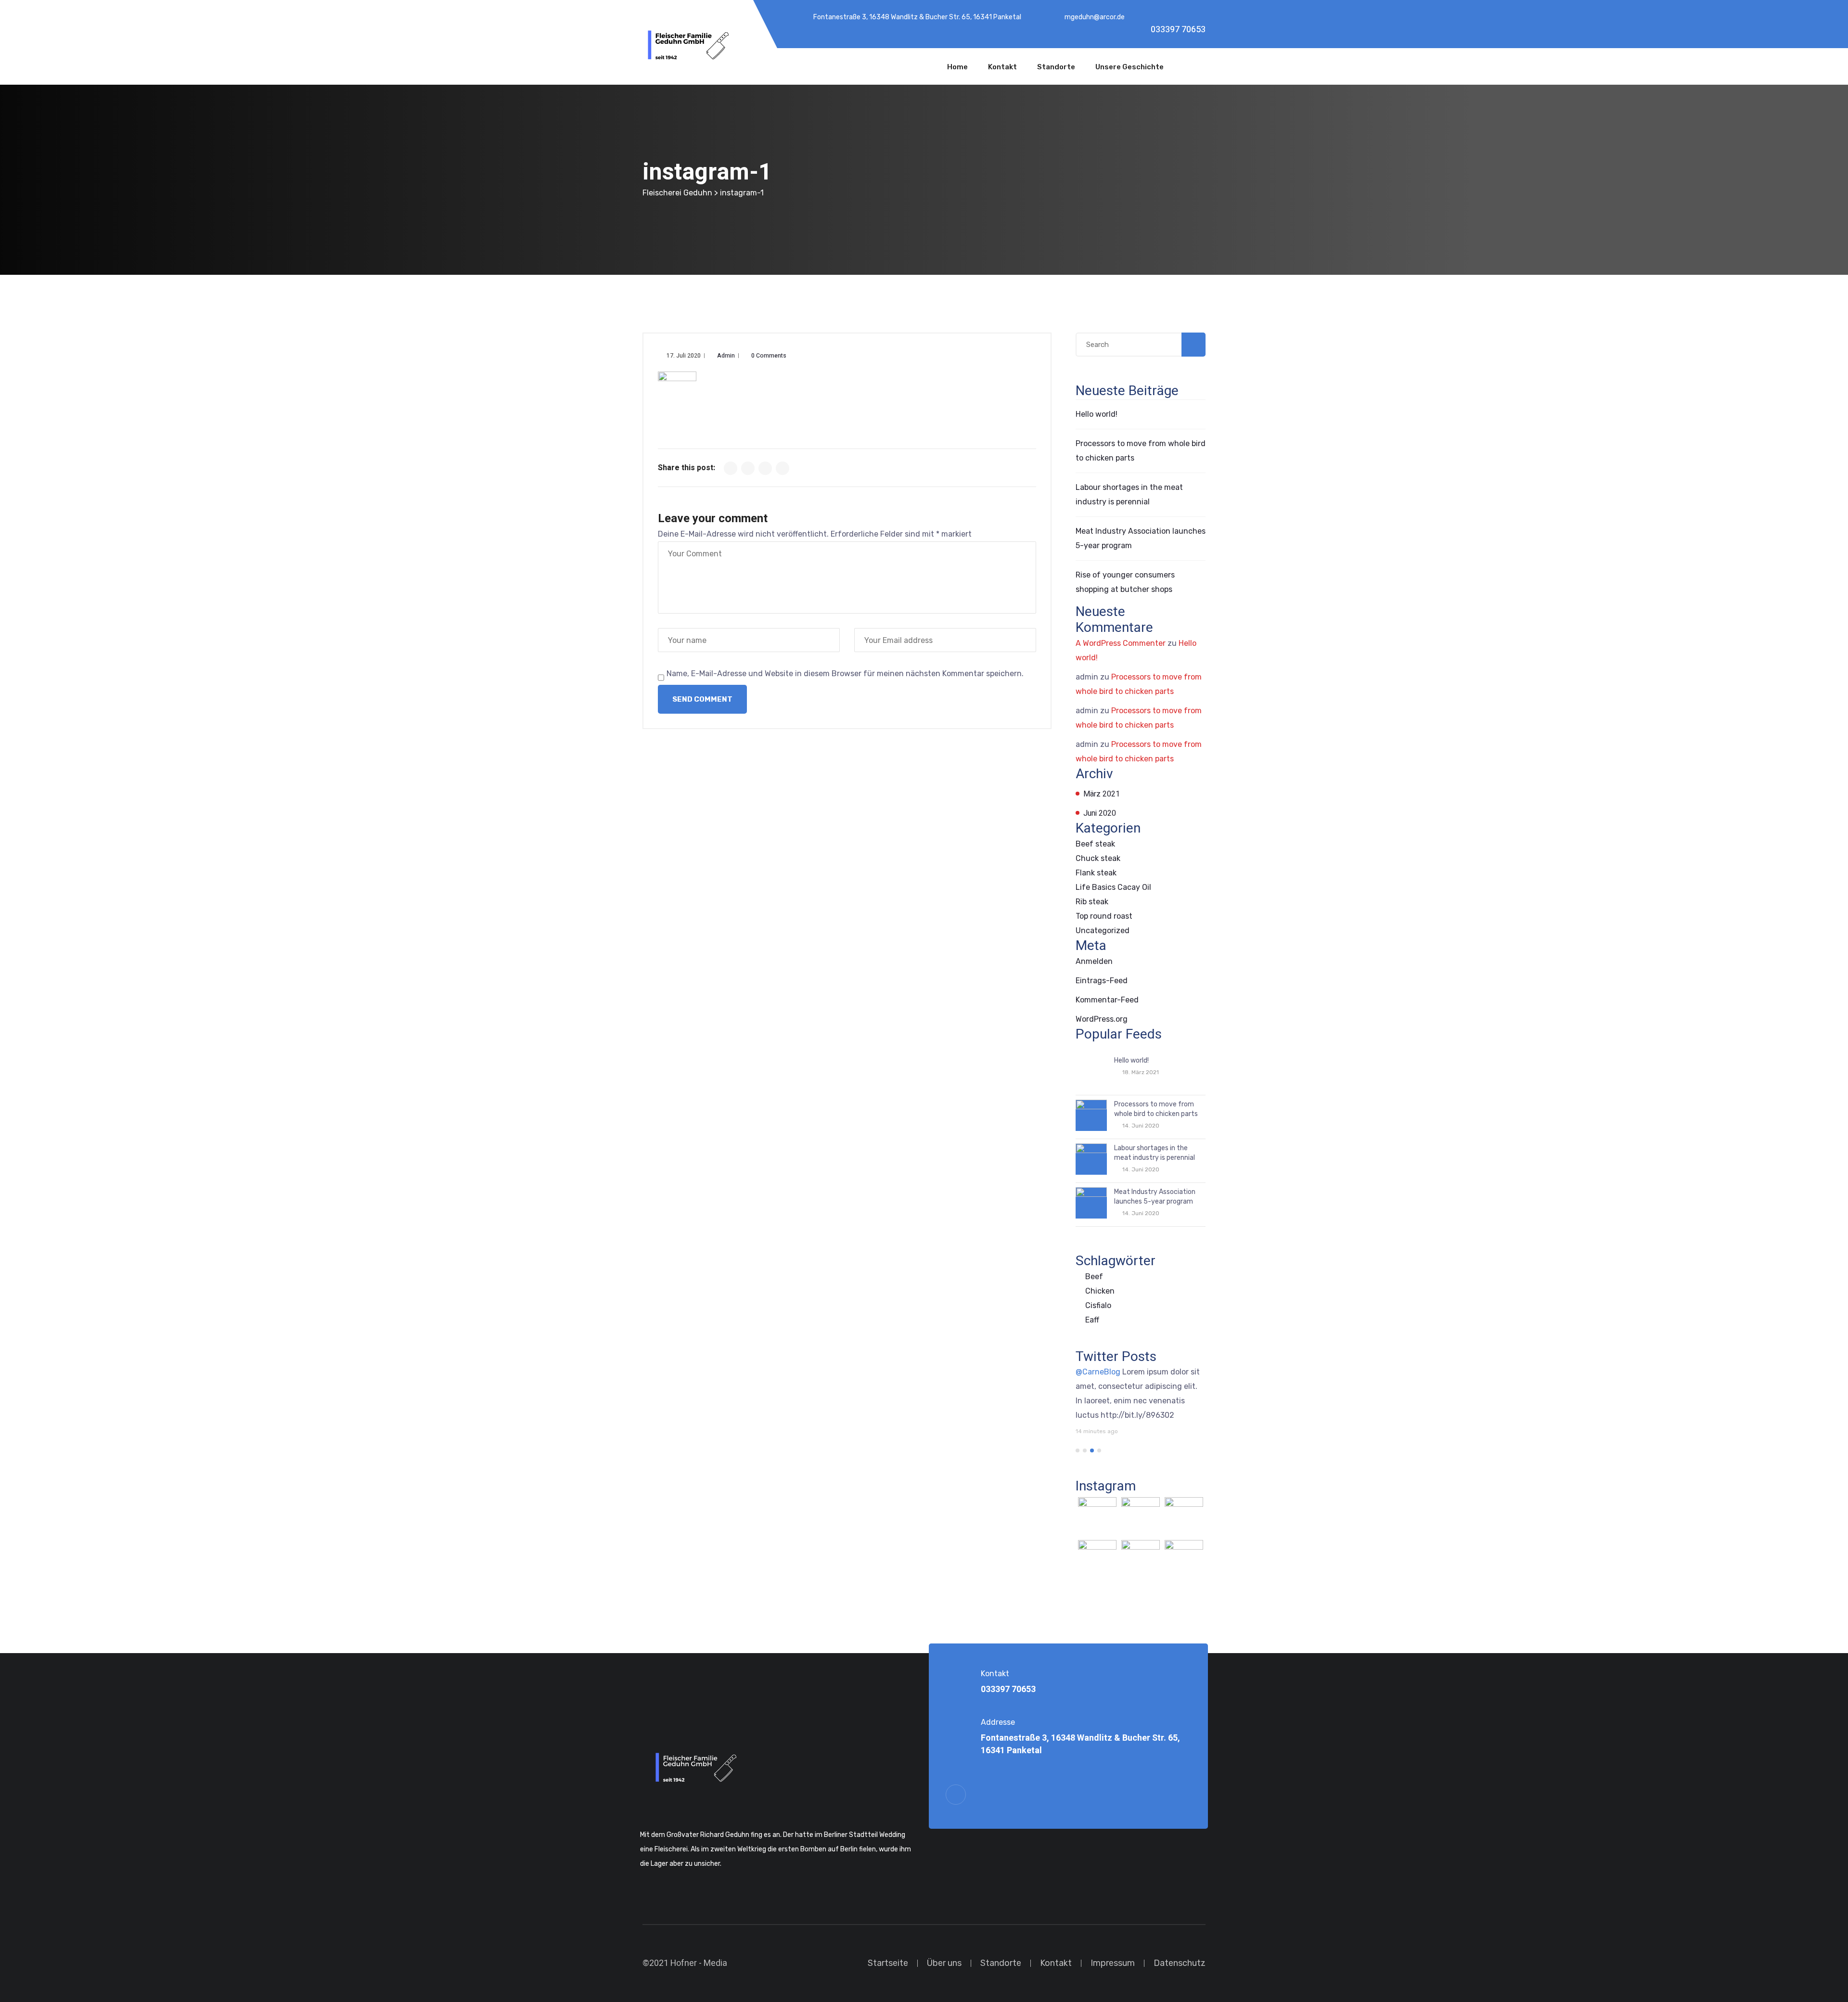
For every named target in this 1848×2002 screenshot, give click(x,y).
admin (726, 356)
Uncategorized (1103, 930)
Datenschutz (1180, 1963)
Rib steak (1092, 902)
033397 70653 (1178, 30)
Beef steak (1095, 844)
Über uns (944, 1963)
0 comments (769, 356)
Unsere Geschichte (1129, 67)
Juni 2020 (1100, 813)
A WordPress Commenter (1121, 643)
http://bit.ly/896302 (1137, 1415)
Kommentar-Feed (1107, 1000)
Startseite (888, 1963)
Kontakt (1002, 67)
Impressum (1113, 1963)
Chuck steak (1098, 858)
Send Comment (702, 699)
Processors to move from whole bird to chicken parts (1156, 1109)
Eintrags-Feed (1102, 981)
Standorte (1056, 67)
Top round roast (1104, 916)
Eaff (1092, 1320)
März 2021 (1102, 794)
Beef (1094, 1277)
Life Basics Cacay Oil (1113, 887)
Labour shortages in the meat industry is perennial (1155, 1153)
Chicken (1100, 1291)
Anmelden (1094, 961)
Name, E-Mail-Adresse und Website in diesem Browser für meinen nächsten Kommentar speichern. (845, 674)
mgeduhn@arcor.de (1095, 17)
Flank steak (1096, 873)
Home (957, 67)
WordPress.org (1102, 1019)
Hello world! (1097, 414)
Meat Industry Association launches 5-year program (1155, 1197)
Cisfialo (1098, 1305)
